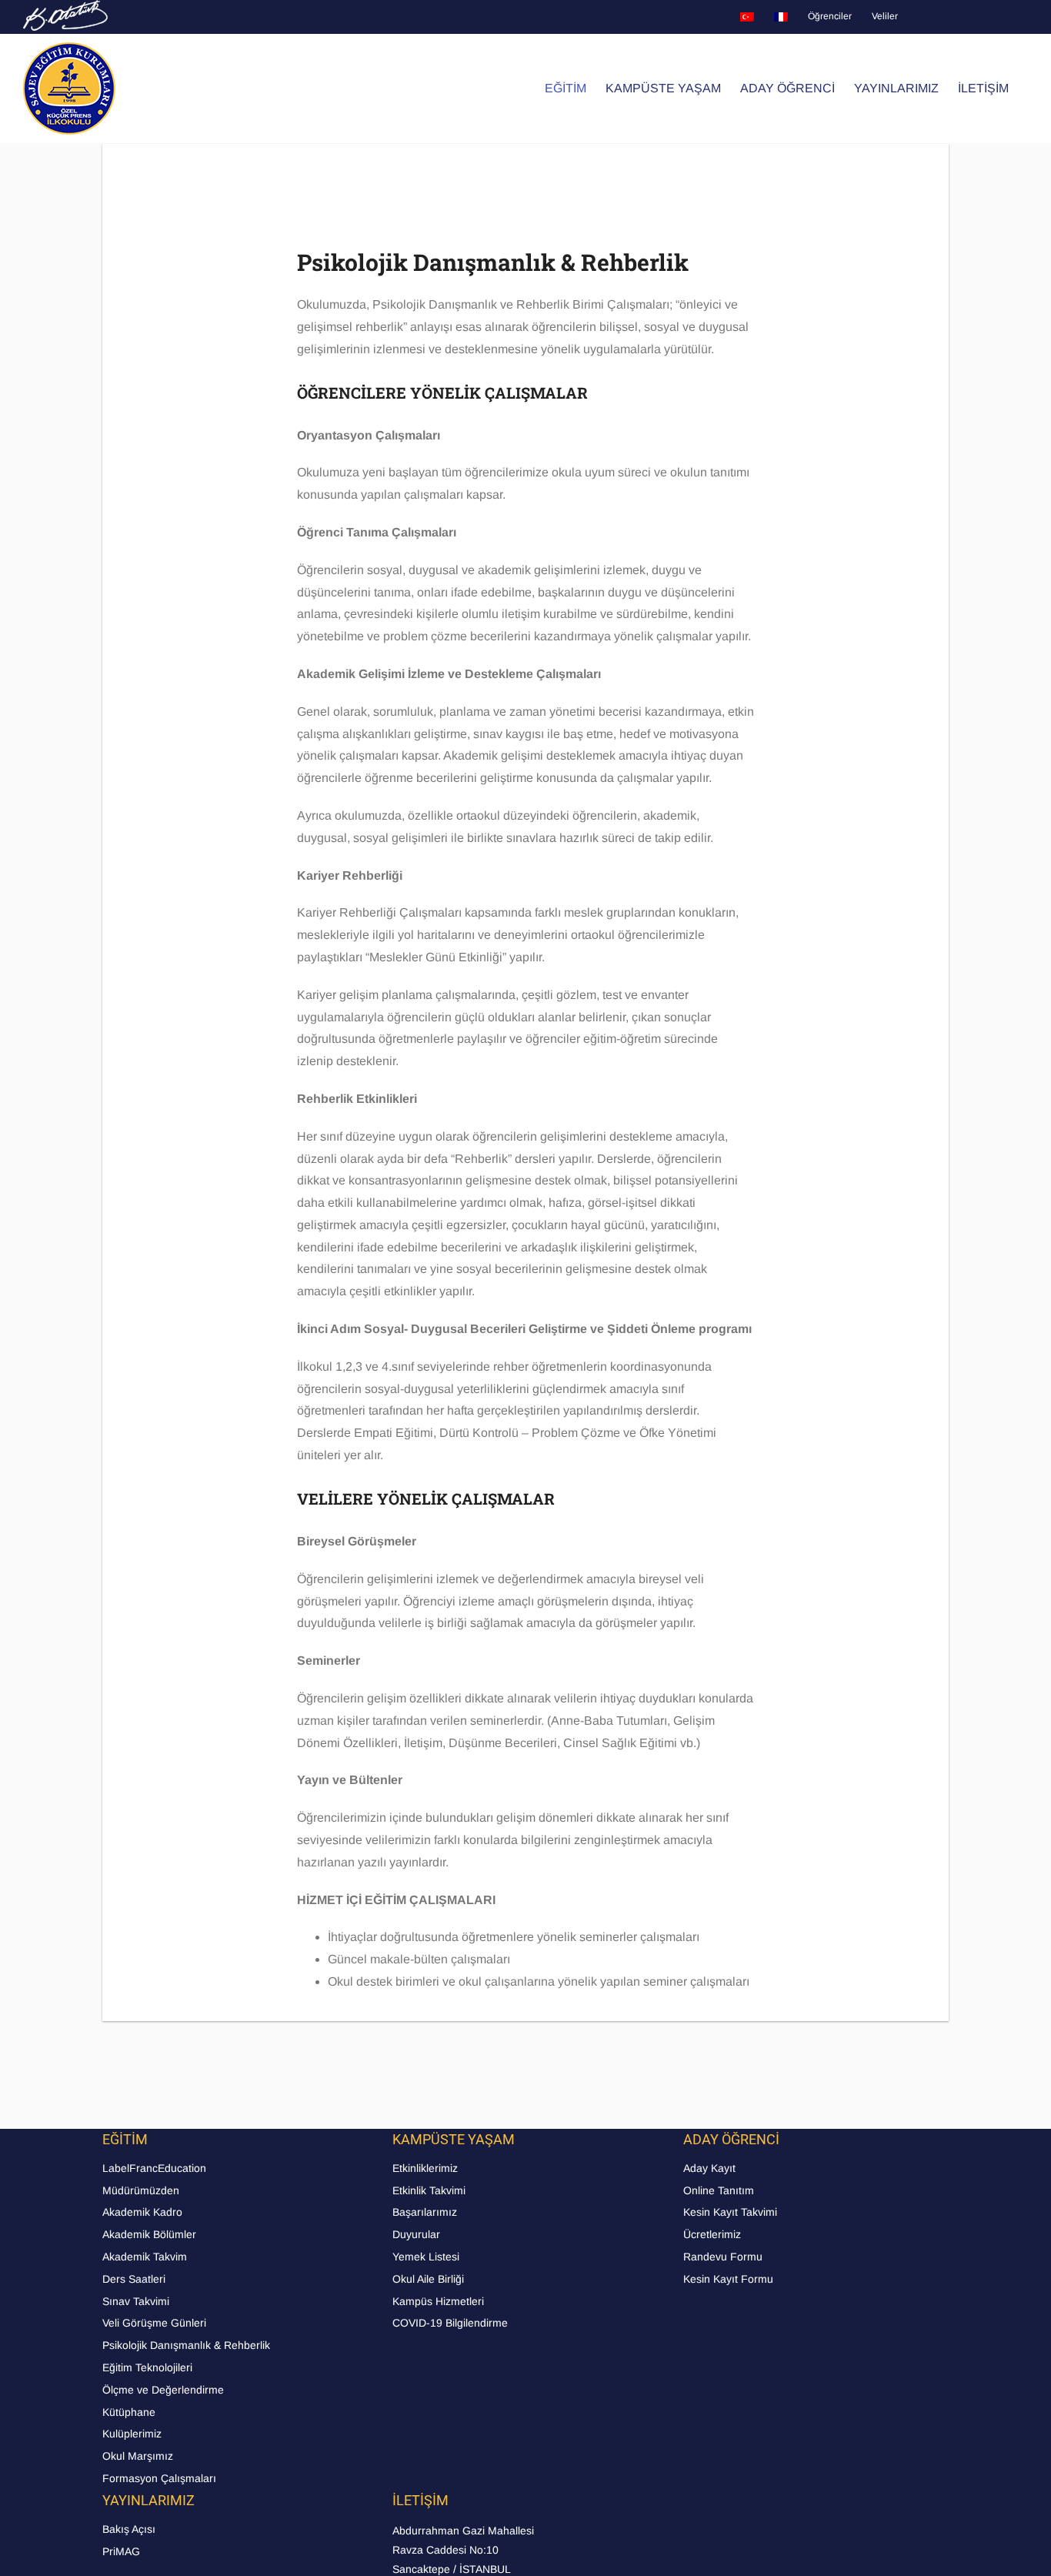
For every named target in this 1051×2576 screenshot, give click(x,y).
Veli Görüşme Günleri (154, 2323)
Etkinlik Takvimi (429, 2190)
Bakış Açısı (129, 2529)
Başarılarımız (425, 2212)
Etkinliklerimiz (425, 2168)
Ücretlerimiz (712, 2234)
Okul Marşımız (138, 2456)
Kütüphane (129, 2412)
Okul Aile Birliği (428, 2279)
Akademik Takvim (145, 2257)
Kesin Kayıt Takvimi (730, 2212)
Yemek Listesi (426, 2257)
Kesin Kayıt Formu (728, 2279)
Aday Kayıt (709, 2168)
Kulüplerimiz (132, 2434)
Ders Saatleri (134, 2279)
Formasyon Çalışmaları (159, 2478)
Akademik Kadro (142, 2212)
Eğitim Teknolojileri (147, 2367)
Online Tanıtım (719, 2190)
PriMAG (121, 2551)
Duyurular (416, 2234)
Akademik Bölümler (149, 2234)
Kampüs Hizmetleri (438, 2301)
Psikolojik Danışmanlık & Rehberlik (186, 2345)
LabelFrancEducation (154, 2168)
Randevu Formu (723, 2257)
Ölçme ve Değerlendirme (163, 2390)
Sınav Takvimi (136, 2301)
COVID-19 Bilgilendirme (450, 2323)
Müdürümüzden (141, 2190)
